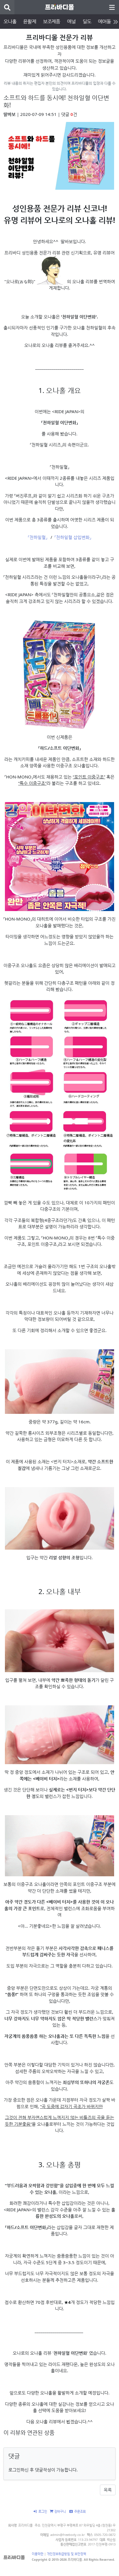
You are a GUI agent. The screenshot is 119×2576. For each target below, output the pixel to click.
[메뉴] (112, 7)
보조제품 (52, 21)
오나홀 (10, 21)
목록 (108, 2490)
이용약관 (38, 2554)
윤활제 (29, 21)
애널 (71, 21)
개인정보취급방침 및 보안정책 (66, 2554)
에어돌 (104, 21)
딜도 (87, 21)
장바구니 (60, 2511)
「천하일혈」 (38, 537)
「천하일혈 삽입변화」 (73, 537)
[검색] (7, 7)
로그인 (43, 2511)
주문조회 (80, 2511)
